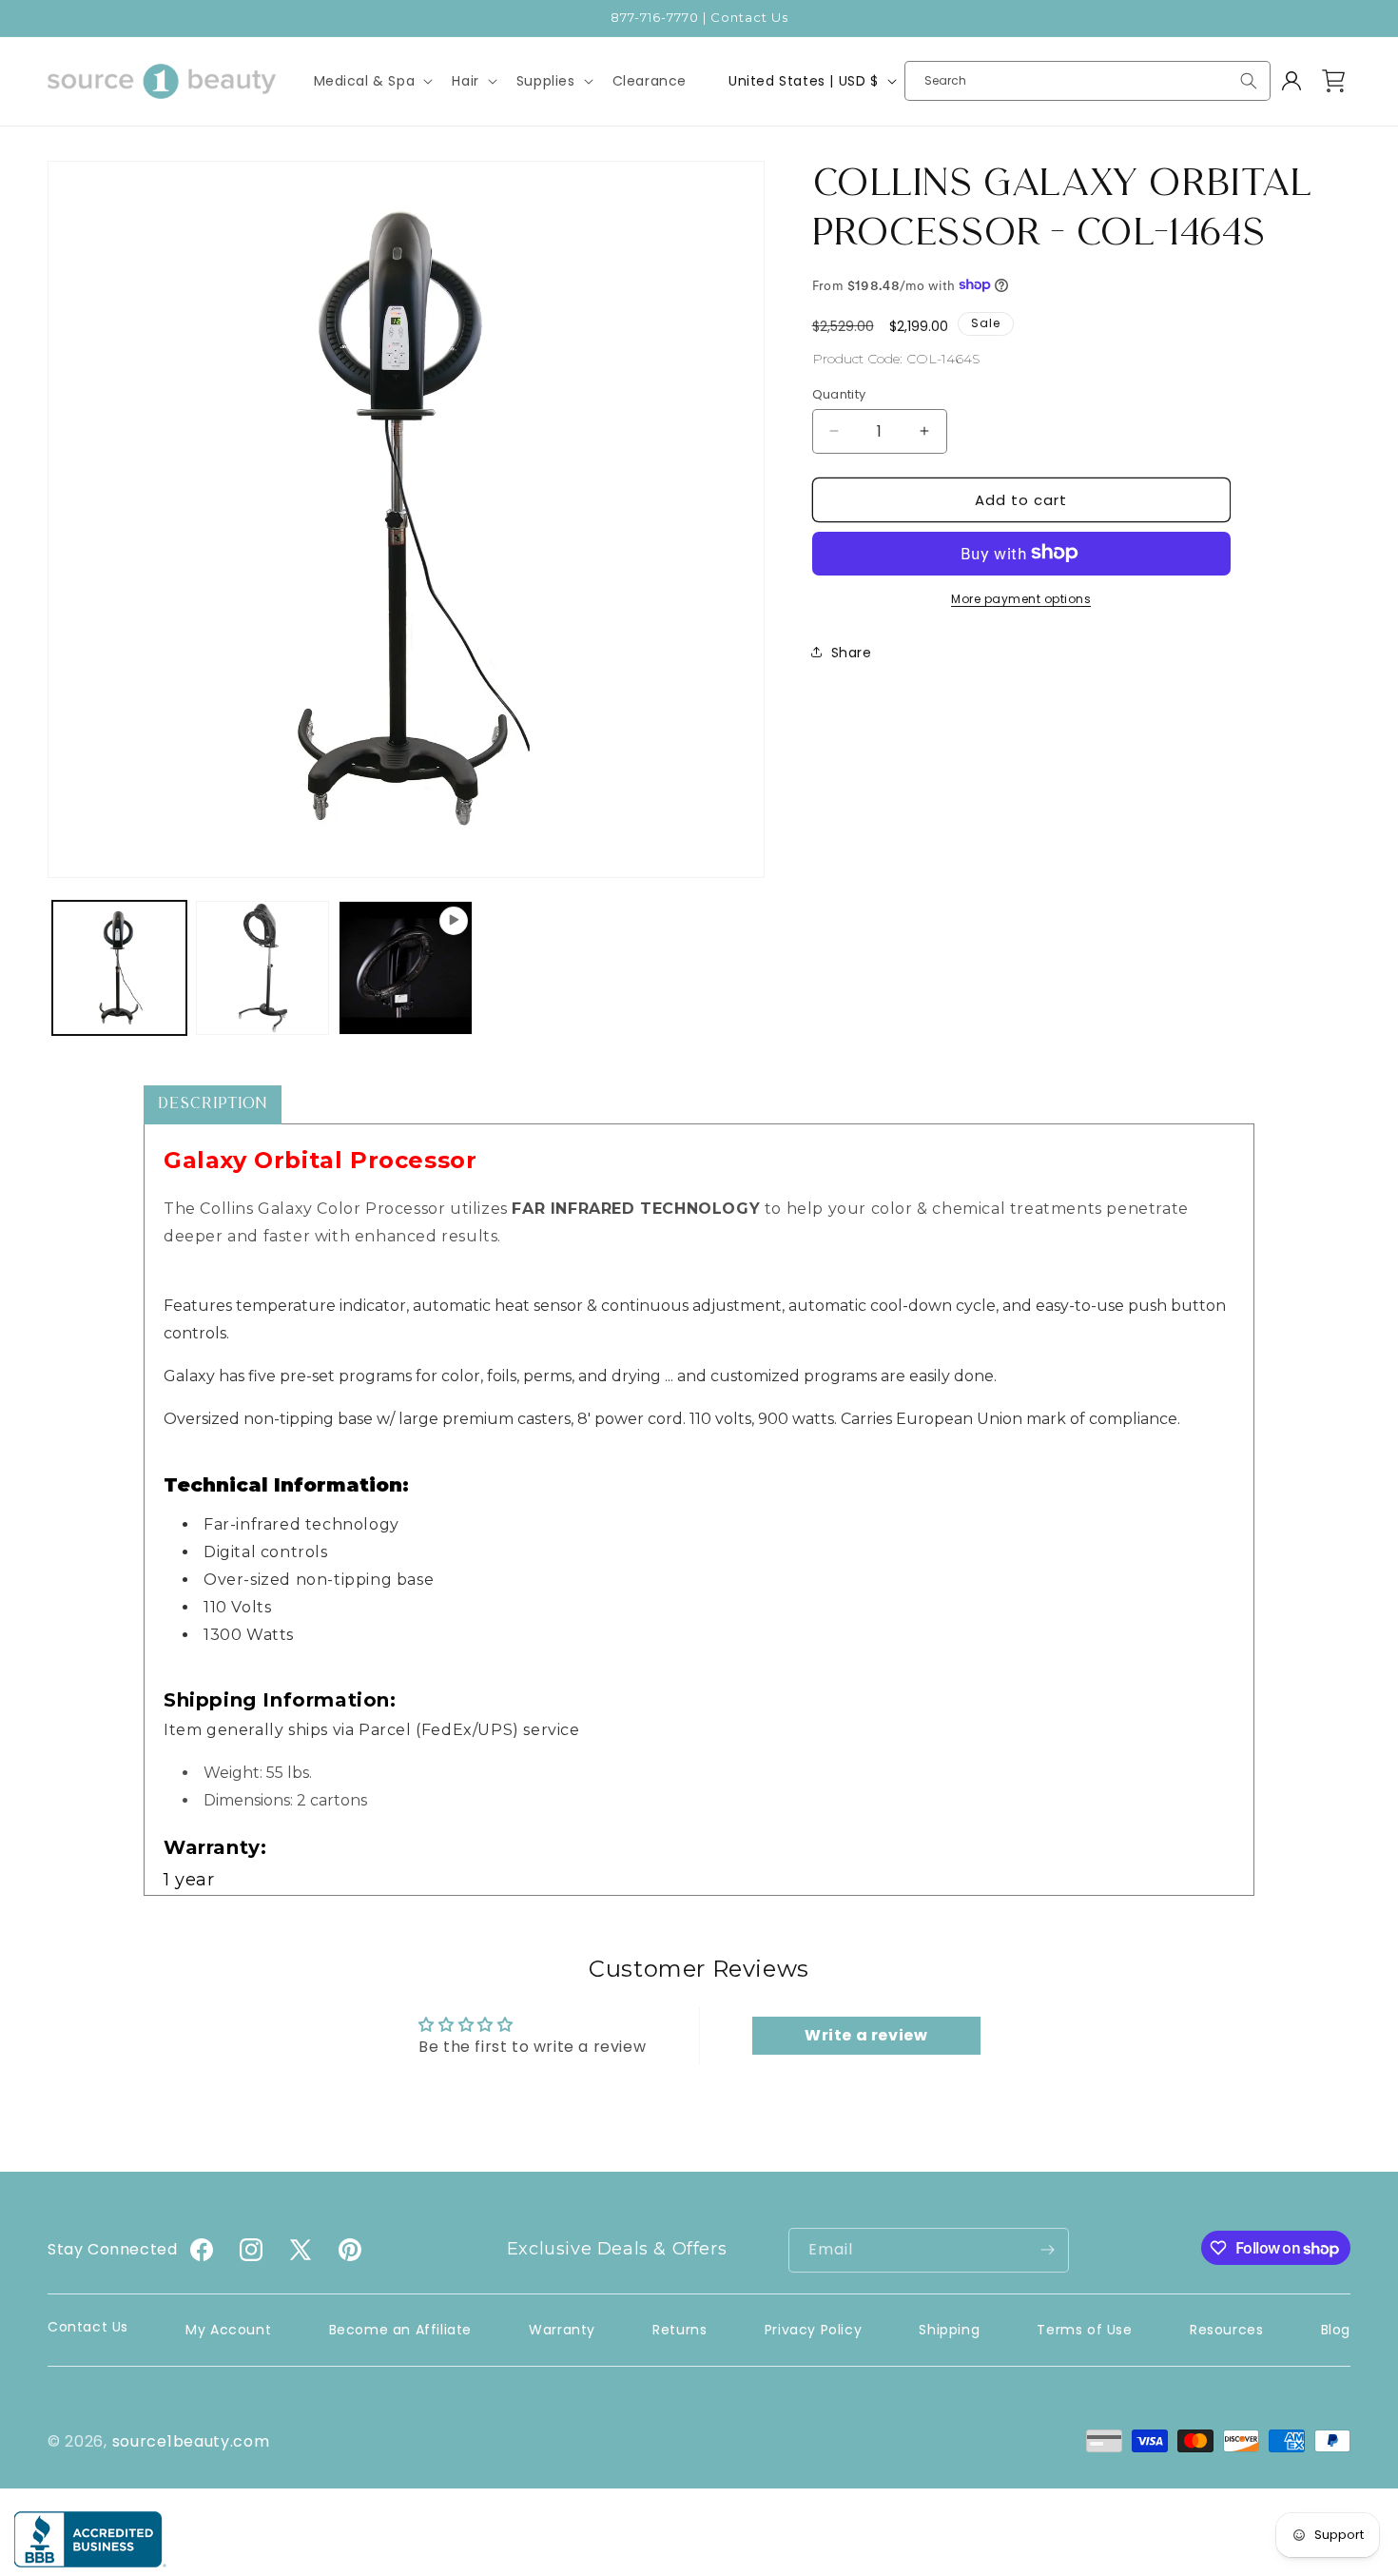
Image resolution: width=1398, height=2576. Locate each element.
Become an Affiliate (400, 2330)
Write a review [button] (866, 2036)
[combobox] (1087, 81)
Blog (1336, 2330)
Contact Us (88, 2327)
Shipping (949, 2330)
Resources (1226, 2330)
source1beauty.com (191, 2441)
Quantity (839, 393)
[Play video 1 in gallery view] (406, 968)
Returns (680, 2330)
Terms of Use (1084, 2330)
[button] (372, 81)
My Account (228, 2330)
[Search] (1249, 81)
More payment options (1021, 598)
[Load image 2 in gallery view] (263, 968)
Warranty (562, 2330)
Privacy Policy (813, 2330)
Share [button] (852, 652)
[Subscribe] (1047, 2249)
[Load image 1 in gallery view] (119, 968)
